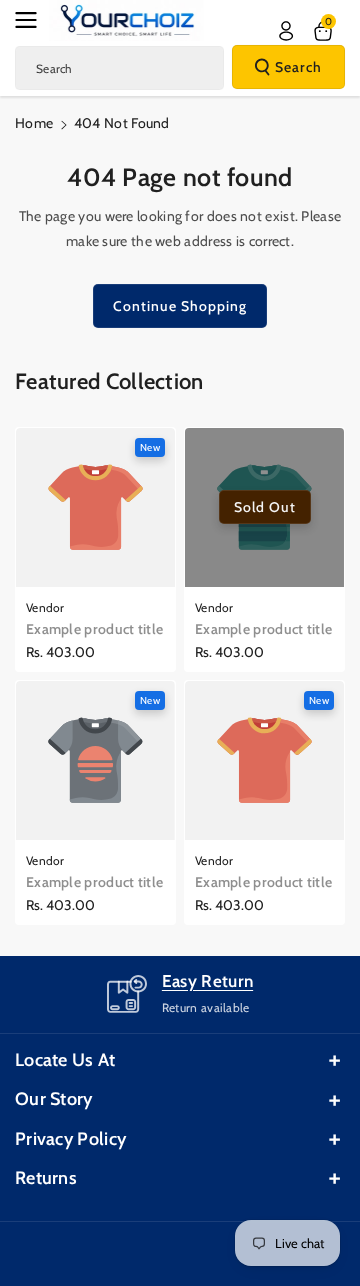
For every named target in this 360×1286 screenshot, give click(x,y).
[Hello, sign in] (286, 31)
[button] (32, 20)
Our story (54, 1099)
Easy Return (207, 981)
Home (34, 123)
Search (298, 67)
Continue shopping (180, 306)
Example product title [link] (94, 629)
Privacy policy (70, 1139)
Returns (46, 1178)
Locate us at (65, 1060)
